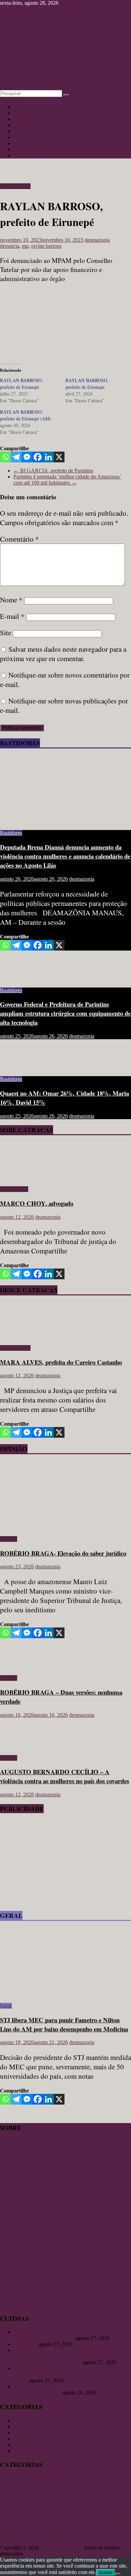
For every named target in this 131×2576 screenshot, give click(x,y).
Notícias (22, 107)
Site (6, 633)
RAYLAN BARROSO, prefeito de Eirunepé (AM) (26, 415)
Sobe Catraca (14, 1189)
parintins (111, 2517)
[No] (118, 2574)
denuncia (10, 246)
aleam (31, 2482)
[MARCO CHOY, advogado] (19, 1178)
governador (94, 2497)
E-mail (12, 616)
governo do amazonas (20, 2509)
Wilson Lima (62, 2541)
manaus (100, 2506)
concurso (61, 2491)
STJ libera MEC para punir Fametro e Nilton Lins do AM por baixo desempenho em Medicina (64, 2024)
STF (102, 2534)
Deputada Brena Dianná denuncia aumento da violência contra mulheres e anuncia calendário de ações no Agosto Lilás (65, 856)
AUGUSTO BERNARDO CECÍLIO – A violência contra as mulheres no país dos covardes (64, 1776)
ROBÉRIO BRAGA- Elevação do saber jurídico (63, 1553)
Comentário (19, 539)
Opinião (22, 119)
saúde (93, 2534)
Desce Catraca (15, 186)
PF (3, 2527)
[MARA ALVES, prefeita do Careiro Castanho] (19, 1337)
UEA (38, 2541)
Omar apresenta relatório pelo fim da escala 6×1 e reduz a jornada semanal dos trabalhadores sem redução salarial (72, 2374)
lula (79, 2508)
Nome (11, 600)
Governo (119, 2498)
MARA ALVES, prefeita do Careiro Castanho (61, 1362)
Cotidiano (24, 125)
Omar (35, 2519)
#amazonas (12, 2482)
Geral (19, 131)
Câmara (75, 2491)
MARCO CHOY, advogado (37, 1203)
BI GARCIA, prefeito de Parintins (53, 471)
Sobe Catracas (29, 143)
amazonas (58, 2481)
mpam (13, 2518)
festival (50, 2498)
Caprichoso (9, 2491)
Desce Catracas (30, 149)
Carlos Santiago (36, 2491)
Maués (121, 2509)
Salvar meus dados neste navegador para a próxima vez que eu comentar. (63, 654)
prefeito (27, 2526)
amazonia (88, 2483)
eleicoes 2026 (31, 2498)
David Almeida (104, 2490)
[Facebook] (38, 457)
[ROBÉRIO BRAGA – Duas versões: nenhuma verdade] (22, 1667)
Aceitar (106, 2572)
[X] (59, 457)
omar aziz (50, 2518)
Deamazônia (10, 2498)
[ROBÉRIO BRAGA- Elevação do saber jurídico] (65, 1528)
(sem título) (25, 2344)
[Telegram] (16, 457)
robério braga (74, 2534)
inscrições (50, 2508)
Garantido (69, 2498)
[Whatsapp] (5, 457)
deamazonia (97, 240)
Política (21, 155)
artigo (106, 2482)
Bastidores (25, 137)
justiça (67, 2508)
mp (25, 246)
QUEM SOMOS (18, 2176)
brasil (120, 2482)
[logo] (17, 2170)
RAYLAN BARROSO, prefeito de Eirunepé (21, 384)
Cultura (21, 113)
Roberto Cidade (41, 2534)
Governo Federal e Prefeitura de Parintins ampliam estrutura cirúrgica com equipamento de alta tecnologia (65, 1013)
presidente (11, 2534)
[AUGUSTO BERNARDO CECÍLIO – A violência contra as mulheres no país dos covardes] (22, 1746)
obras (25, 2519)
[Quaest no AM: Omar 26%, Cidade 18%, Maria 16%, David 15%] (22, 1068)
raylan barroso (46, 246)
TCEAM (21, 2541)
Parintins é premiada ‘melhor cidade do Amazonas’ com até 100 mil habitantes (67, 480)
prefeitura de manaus (87, 2526)
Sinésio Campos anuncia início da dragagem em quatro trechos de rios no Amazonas (72, 2335)
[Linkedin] (48, 457)
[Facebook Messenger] (27, 457)
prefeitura (51, 2526)
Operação (68, 2518)
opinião (86, 2518)
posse (11, 2527)
